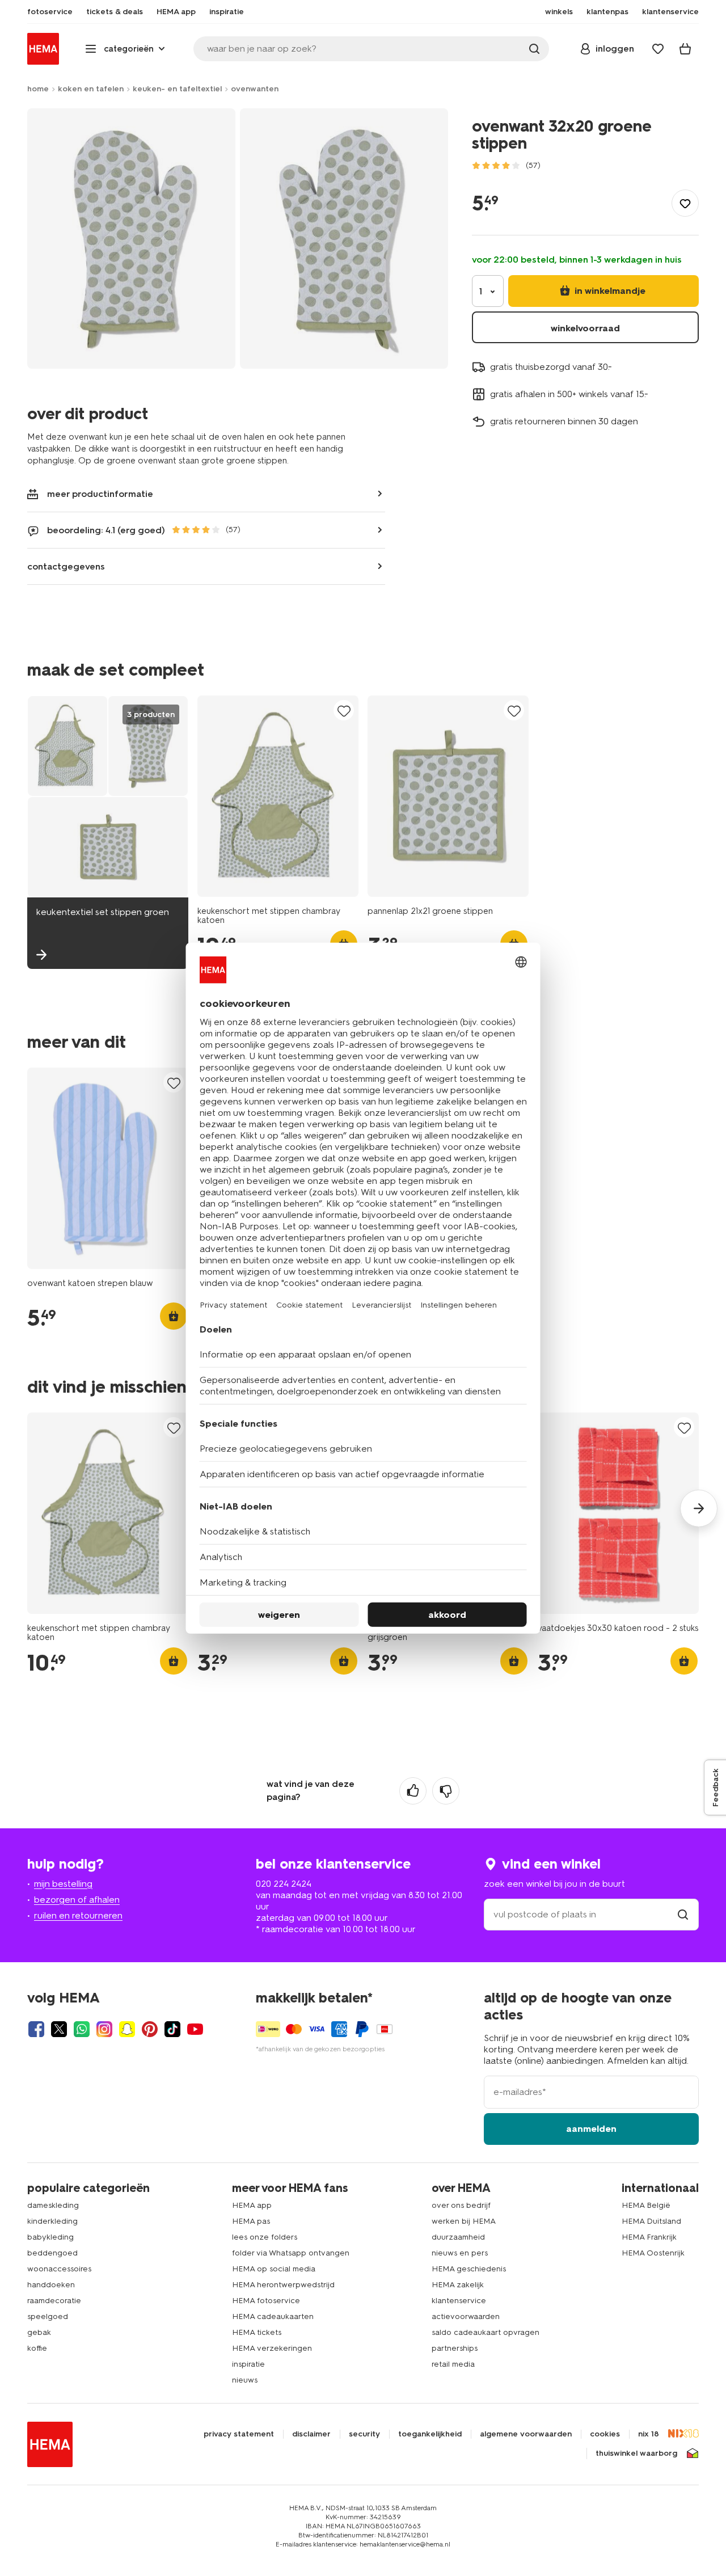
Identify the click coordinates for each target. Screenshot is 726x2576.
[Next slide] (699, 1508)
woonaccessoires (59, 2269)
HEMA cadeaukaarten (273, 2316)
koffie (37, 2348)
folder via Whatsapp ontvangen (291, 2253)
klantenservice (459, 2301)
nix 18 (649, 2434)
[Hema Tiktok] (172, 2029)
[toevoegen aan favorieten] (685, 203)
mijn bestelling (63, 1884)
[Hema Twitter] (59, 2029)
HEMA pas (251, 2221)
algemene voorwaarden (526, 2434)
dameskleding (53, 2205)
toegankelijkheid (430, 2434)
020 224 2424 (284, 1884)
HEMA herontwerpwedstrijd (283, 2285)
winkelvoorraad (585, 328)
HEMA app (252, 2205)
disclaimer (311, 2434)
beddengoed (52, 2253)
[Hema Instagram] (104, 2029)
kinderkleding (52, 2221)
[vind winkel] (683, 1914)
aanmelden (591, 2129)
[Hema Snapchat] (127, 2029)
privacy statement (239, 2434)
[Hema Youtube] (195, 2029)
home (38, 89)
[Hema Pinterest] (150, 2029)
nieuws (245, 2380)
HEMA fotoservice (266, 2301)
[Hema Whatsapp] (82, 2029)
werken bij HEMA (464, 2221)
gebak (39, 2332)
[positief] (413, 1791)
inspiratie (248, 2364)
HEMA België (646, 2205)
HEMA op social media (274, 2269)
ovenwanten (255, 89)
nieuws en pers (460, 2253)
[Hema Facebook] (36, 2029)
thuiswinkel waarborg (636, 2453)
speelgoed (48, 2316)
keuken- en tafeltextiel (177, 89)
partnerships (455, 2348)
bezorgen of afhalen (77, 1900)
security (364, 2434)
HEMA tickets (257, 2332)
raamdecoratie (54, 2301)
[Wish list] (658, 49)
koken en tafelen (91, 89)
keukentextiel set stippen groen (103, 912)
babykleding (50, 2237)
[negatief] (446, 1791)
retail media (453, 2364)
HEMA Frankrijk (649, 2237)
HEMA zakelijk (458, 2285)
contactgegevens (66, 566)
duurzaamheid (458, 2237)
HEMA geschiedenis (469, 2269)
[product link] (278, 796)
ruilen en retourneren (78, 1915)
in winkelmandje (609, 291)
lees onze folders (265, 2237)
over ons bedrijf (461, 2205)
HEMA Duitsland (651, 2221)
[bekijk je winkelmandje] (685, 49)
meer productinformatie (100, 494)
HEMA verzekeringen (272, 2348)
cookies (605, 2434)
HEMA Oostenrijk (653, 2253)
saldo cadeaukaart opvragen (486, 2332)
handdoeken (51, 2285)
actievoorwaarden (466, 2316)
